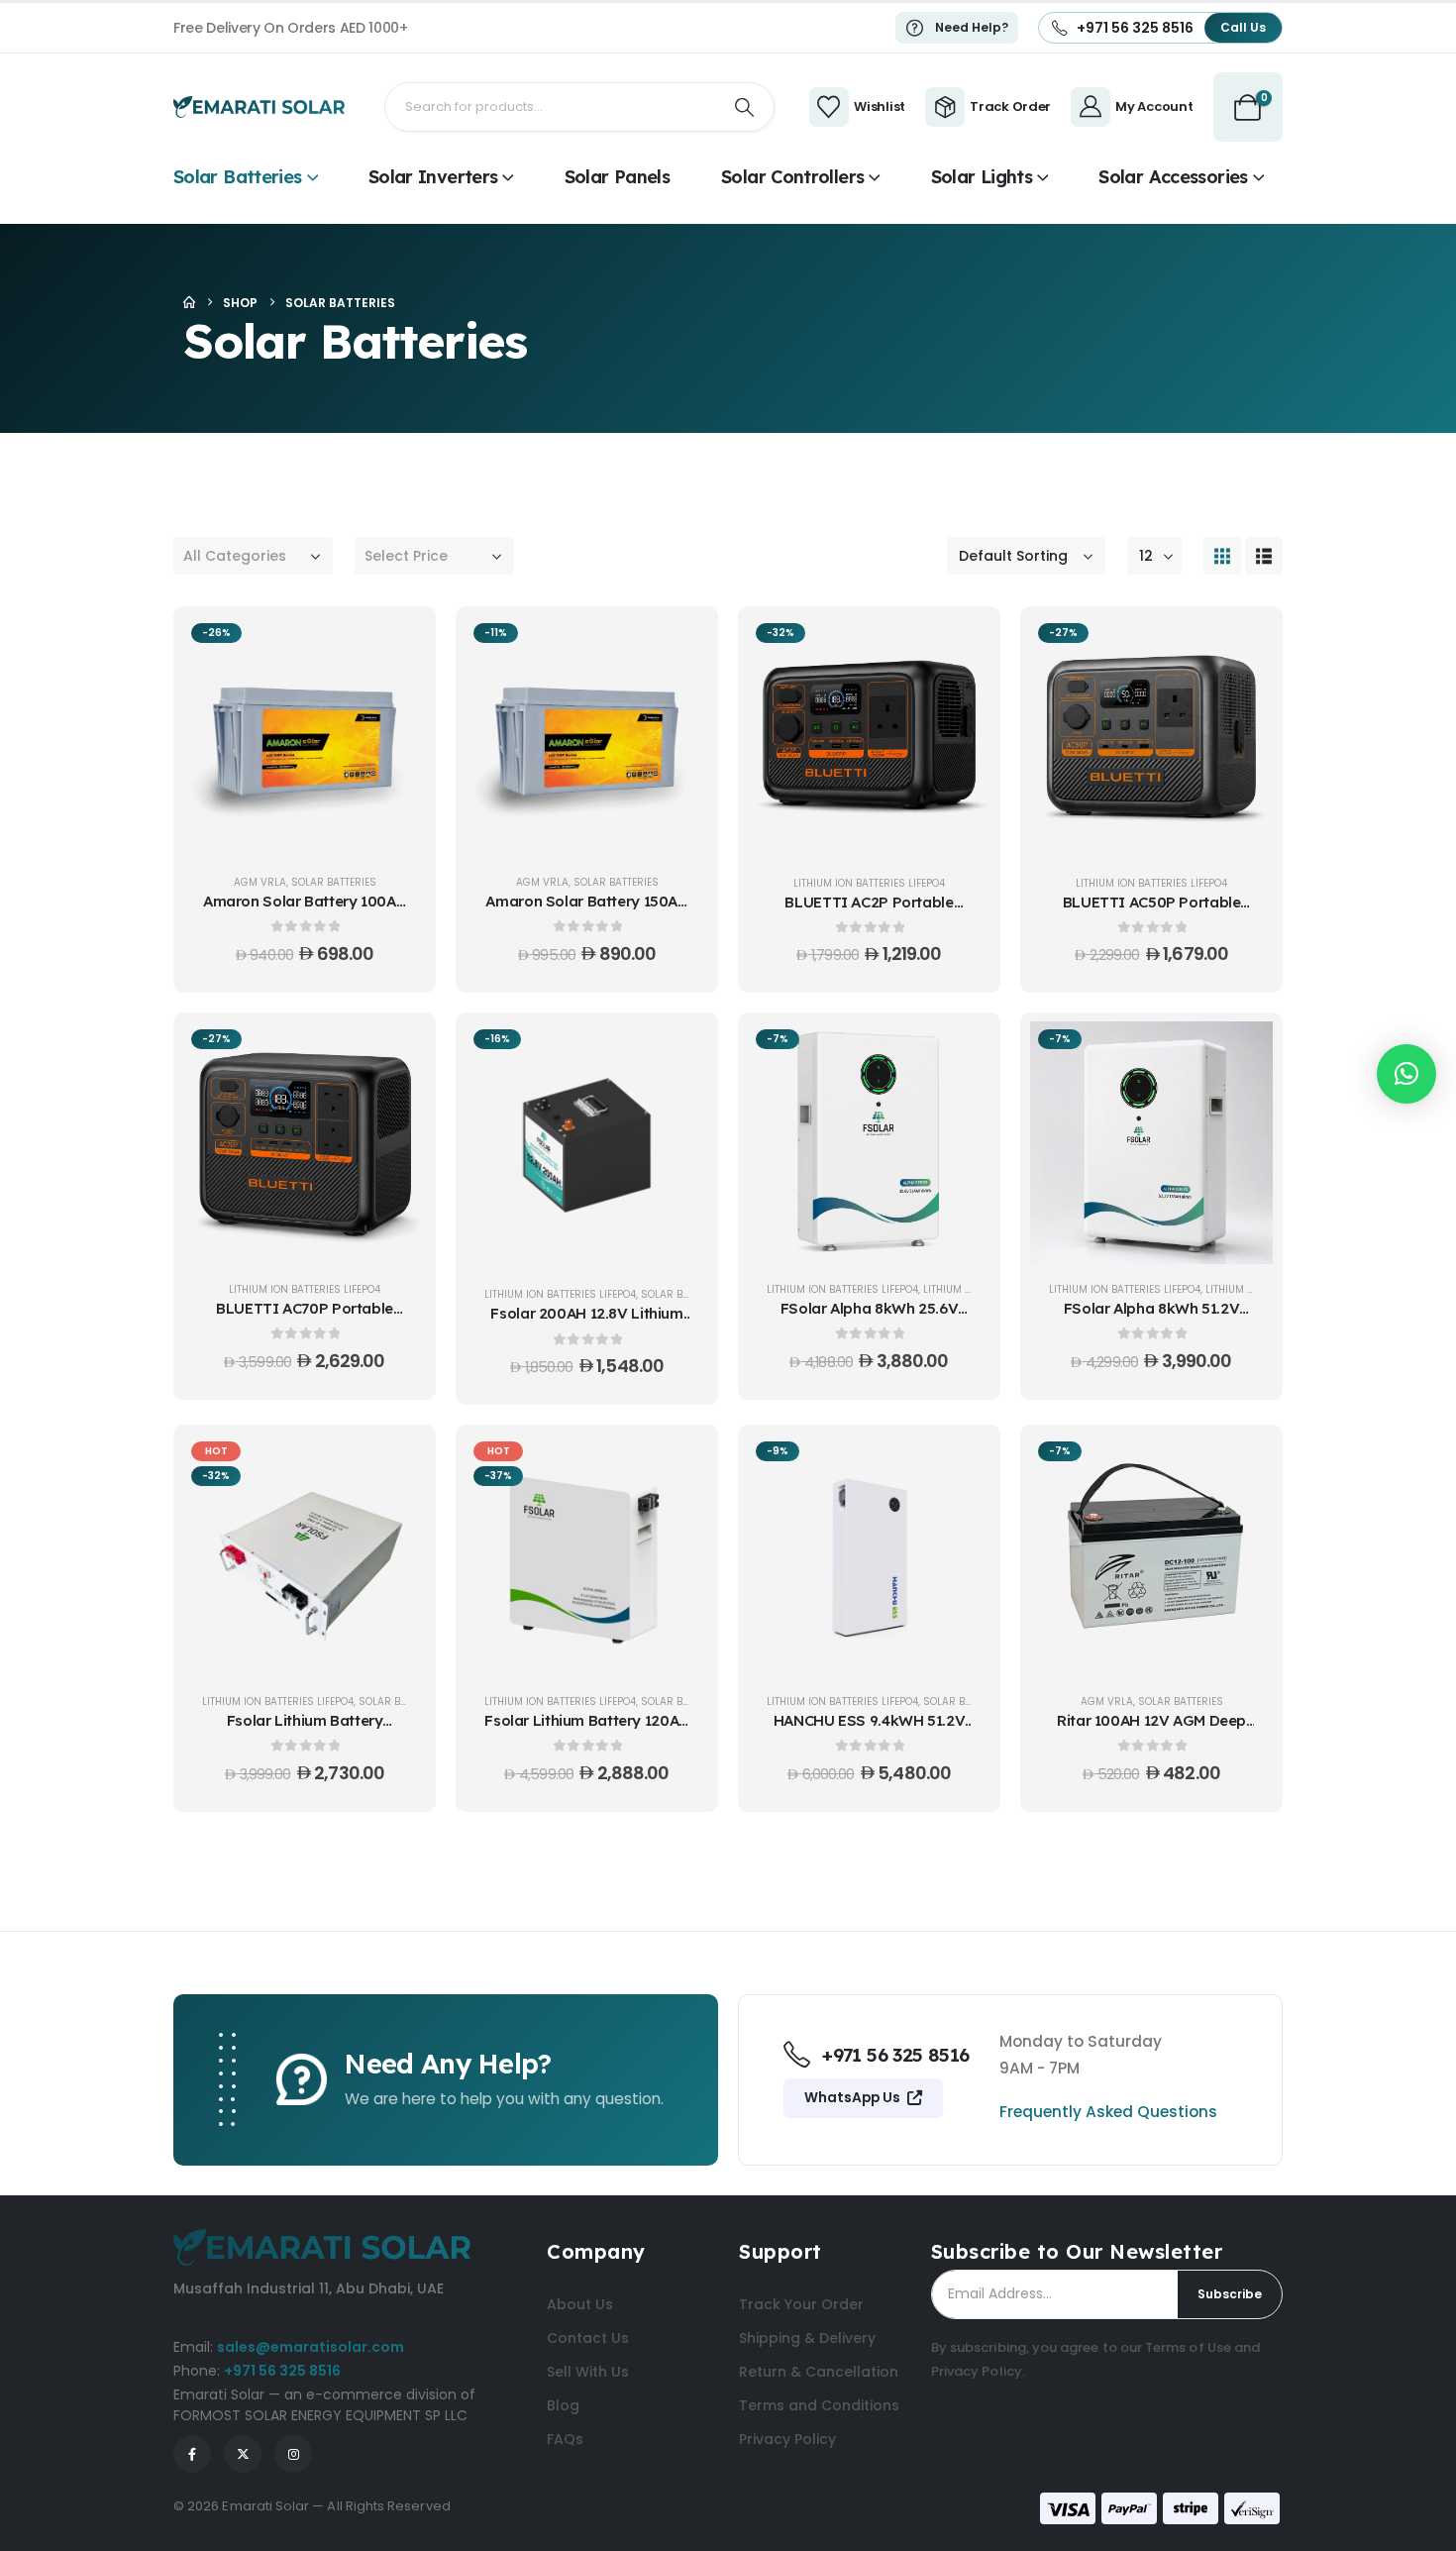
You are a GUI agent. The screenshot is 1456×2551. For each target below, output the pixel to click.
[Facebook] (192, 2454)
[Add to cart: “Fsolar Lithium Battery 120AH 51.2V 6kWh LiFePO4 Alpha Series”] (678, 1463)
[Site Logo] (259, 106)
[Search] (745, 107)
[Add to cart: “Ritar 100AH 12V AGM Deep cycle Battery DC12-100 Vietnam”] (1243, 1463)
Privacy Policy (977, 2371)
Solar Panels (617, 177)
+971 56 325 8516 (282, 2371)
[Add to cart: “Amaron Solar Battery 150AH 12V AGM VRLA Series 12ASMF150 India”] (678, 645)
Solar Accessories (1173, 177)
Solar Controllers (792, 177)
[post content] (305, 737)
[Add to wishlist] (396, 694)
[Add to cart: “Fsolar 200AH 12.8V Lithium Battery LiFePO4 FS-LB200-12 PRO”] (678, 1051)
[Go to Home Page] (189, 303)
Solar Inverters (433, 177)
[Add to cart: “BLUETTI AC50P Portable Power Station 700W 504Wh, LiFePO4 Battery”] (1243, 645)
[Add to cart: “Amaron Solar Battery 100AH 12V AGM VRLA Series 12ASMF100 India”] (396, 645)
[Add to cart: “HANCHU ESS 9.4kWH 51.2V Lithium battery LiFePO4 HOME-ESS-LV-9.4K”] (961, 1463)
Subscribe (1230, 2294)
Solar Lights (982, 177)
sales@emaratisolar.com (311, 2347)
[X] (243, 2454)
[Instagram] (293, 2454)
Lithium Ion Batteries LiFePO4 (869, 883)
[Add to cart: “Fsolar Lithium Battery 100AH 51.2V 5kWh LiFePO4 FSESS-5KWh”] (396, 1463)
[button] (1222, 556)
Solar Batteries (238, 177)
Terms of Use (1188, 2347)
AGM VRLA (260, 882)
